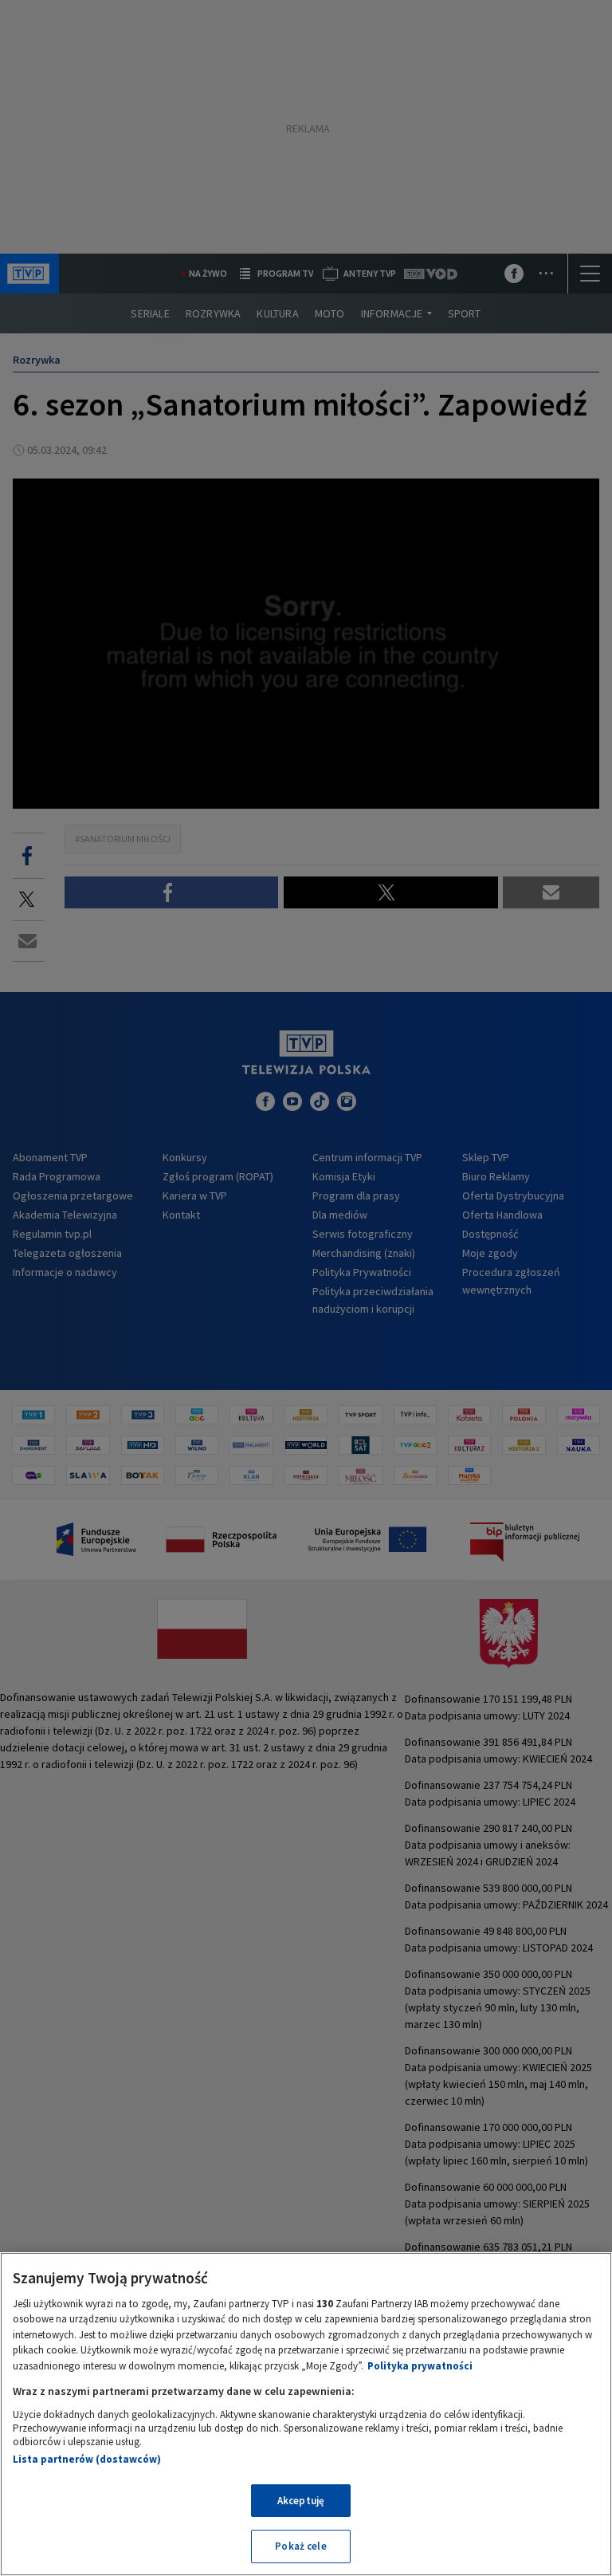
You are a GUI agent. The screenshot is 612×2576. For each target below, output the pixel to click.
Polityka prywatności (420, 2366)
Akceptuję (301, 2501)
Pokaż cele (300, 2546)
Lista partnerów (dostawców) (87, 2459)
